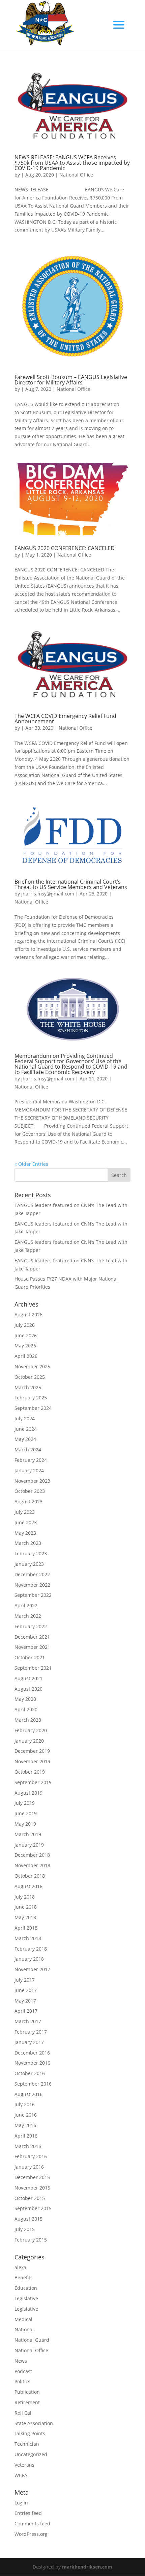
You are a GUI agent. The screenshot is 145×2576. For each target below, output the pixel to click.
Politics (22, 2381)
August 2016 (28, 2094)
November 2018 (32, 1865)
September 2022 (33, 1595)
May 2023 (25, 1533)
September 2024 (33, 1408)
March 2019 (28, 1834)
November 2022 (32, 1585)
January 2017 (29, 2042)
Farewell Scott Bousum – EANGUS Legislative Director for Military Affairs (71, 380)
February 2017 (31, 2032)
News (21, 2361)
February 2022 (31, 1626)
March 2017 (28, 2021)
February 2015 (31, 2240)
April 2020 (26, 1709)
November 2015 (32, 2188)
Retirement (27, 2402)
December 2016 (32, 2053)
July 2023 (25, 1512)
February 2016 (31, 2156)
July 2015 (25, 2229)
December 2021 (32, 1637)
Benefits (24, 2277)
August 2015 (28, 2219)
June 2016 (26, 2115)
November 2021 (32, 1647)
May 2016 (25, 2125)
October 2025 (30, 1377)
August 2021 (28, 1678)
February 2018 (31, 1949)
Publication (27, 2392)
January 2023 (29, 1564)
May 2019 (25, 1824)
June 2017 (26, 1990)
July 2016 (25, 2104)
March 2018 (28, 1938)
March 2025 (28, 1387)
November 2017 (32, 1969)
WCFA (21, 2475)
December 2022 (32, 1574)
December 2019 (32, 1751)
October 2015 (30, 2198)
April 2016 (26, 2136)
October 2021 (30, 1657)
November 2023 (32, 1481)
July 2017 (25, 1980)
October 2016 (30, 2073)
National (24, 2329)
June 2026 (26, 1335)
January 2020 (29, 1741)
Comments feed (32, 2524)
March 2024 (28, 1450)
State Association (34, 2423)
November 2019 (32, 1761)
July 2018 (25, 1897)
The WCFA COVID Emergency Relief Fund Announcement (65, 719)
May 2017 (25, 2001)
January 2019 (29, 1845)
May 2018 (25, 1917)
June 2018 (26, 1907)
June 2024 (26, 1429)
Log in (21, 2503)
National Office (76, 175)
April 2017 (26, 2011)
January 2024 (29, 1470)
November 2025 (32, 1366)
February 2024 (31, 1460)
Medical (23, 2319)
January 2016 (29, 2167)
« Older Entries (31, 1164)
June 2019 (26, 1813)
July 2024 (25, 1418)
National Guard (32, 2340)
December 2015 (32, 2177)
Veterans (24, 2465)
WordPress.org (31, 2534)
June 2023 (26, 1522)
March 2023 (28, 1543)
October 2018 (30, 1876)
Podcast (23, 2371)
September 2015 (33, 2208)
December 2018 (32, 1855)
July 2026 (25, 1325)
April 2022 (26, 1605)
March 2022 (28, 1616)
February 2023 (31, 1553)
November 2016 (32, 2063)
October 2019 (30, 1772)
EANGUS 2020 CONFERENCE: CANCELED (65, 548)
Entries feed (28, 2513)
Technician (27, 2444)
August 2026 (28, 1314)
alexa (20, 2267)
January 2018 (29, 1959)
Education (26, 2288)
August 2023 (28, 1501)
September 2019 (33, 1782)
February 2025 (31, 1398)
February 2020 (31, 1730)
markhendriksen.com (87, 2567)
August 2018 (28, 1886)
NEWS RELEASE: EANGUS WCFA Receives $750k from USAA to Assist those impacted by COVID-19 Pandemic (72, 163)
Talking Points (30, 2433)
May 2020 (25, 1699)
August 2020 (28, 1689)
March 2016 (28, 2146)
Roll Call (24, 2413)
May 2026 (25, 1346)
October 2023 (30, 1491)
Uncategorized (31, 2454)
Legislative (26, 2298)
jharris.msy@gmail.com (48, 894)
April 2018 (26, 1928)
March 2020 (28, 1720)
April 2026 (26, 1356)
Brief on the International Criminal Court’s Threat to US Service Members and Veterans (71, 884)
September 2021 (33, 1668)
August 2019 (28, 1793)
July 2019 (25, 1803)
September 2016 (33, 2084)
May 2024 (25, 1439)
